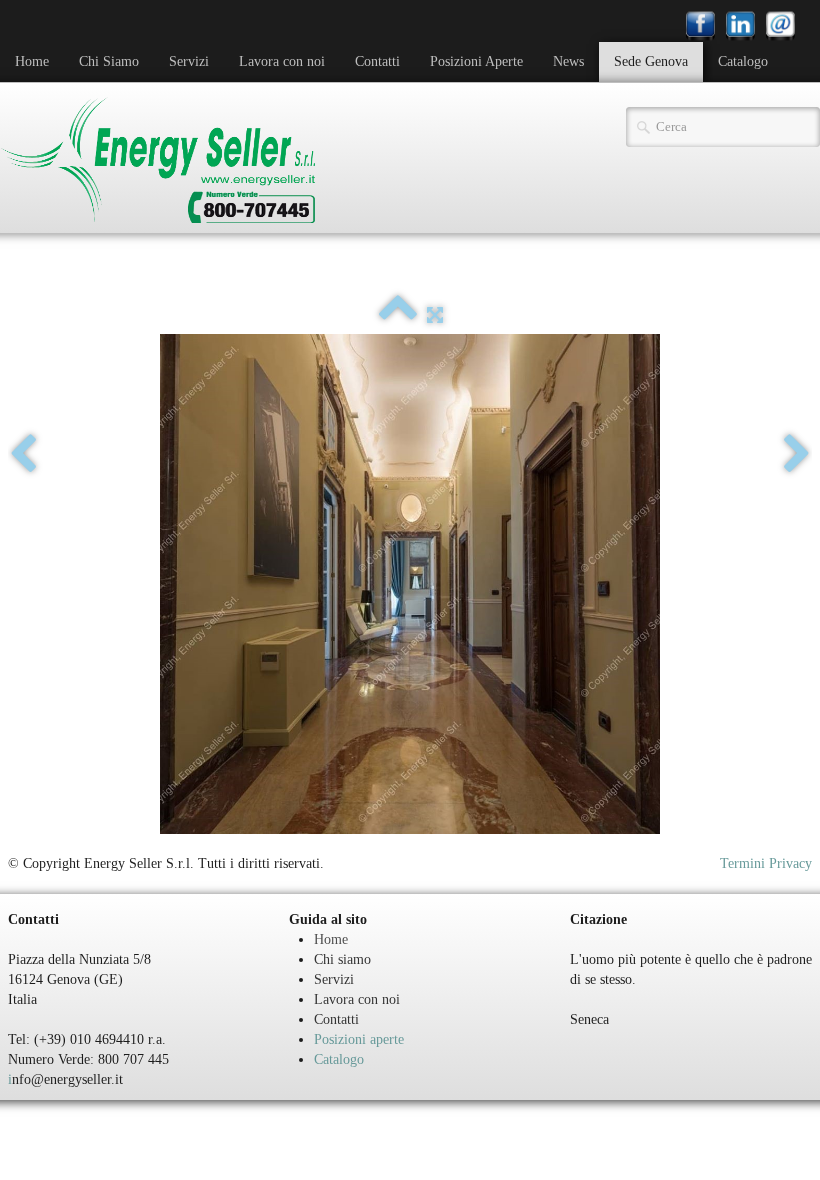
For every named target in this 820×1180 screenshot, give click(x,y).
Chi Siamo (109, 61)
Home (32, 61)
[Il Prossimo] (797, 455)
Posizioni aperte (359, 1039)
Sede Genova (651, 61)
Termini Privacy (766, 863)
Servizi (189, 61)
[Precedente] (23, 455)
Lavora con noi (282, 61)
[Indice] (398, 315)
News (568, 61)
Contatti (377, 61)
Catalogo (743, 61)
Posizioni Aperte (476, 61)
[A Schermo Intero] (435, 315)
